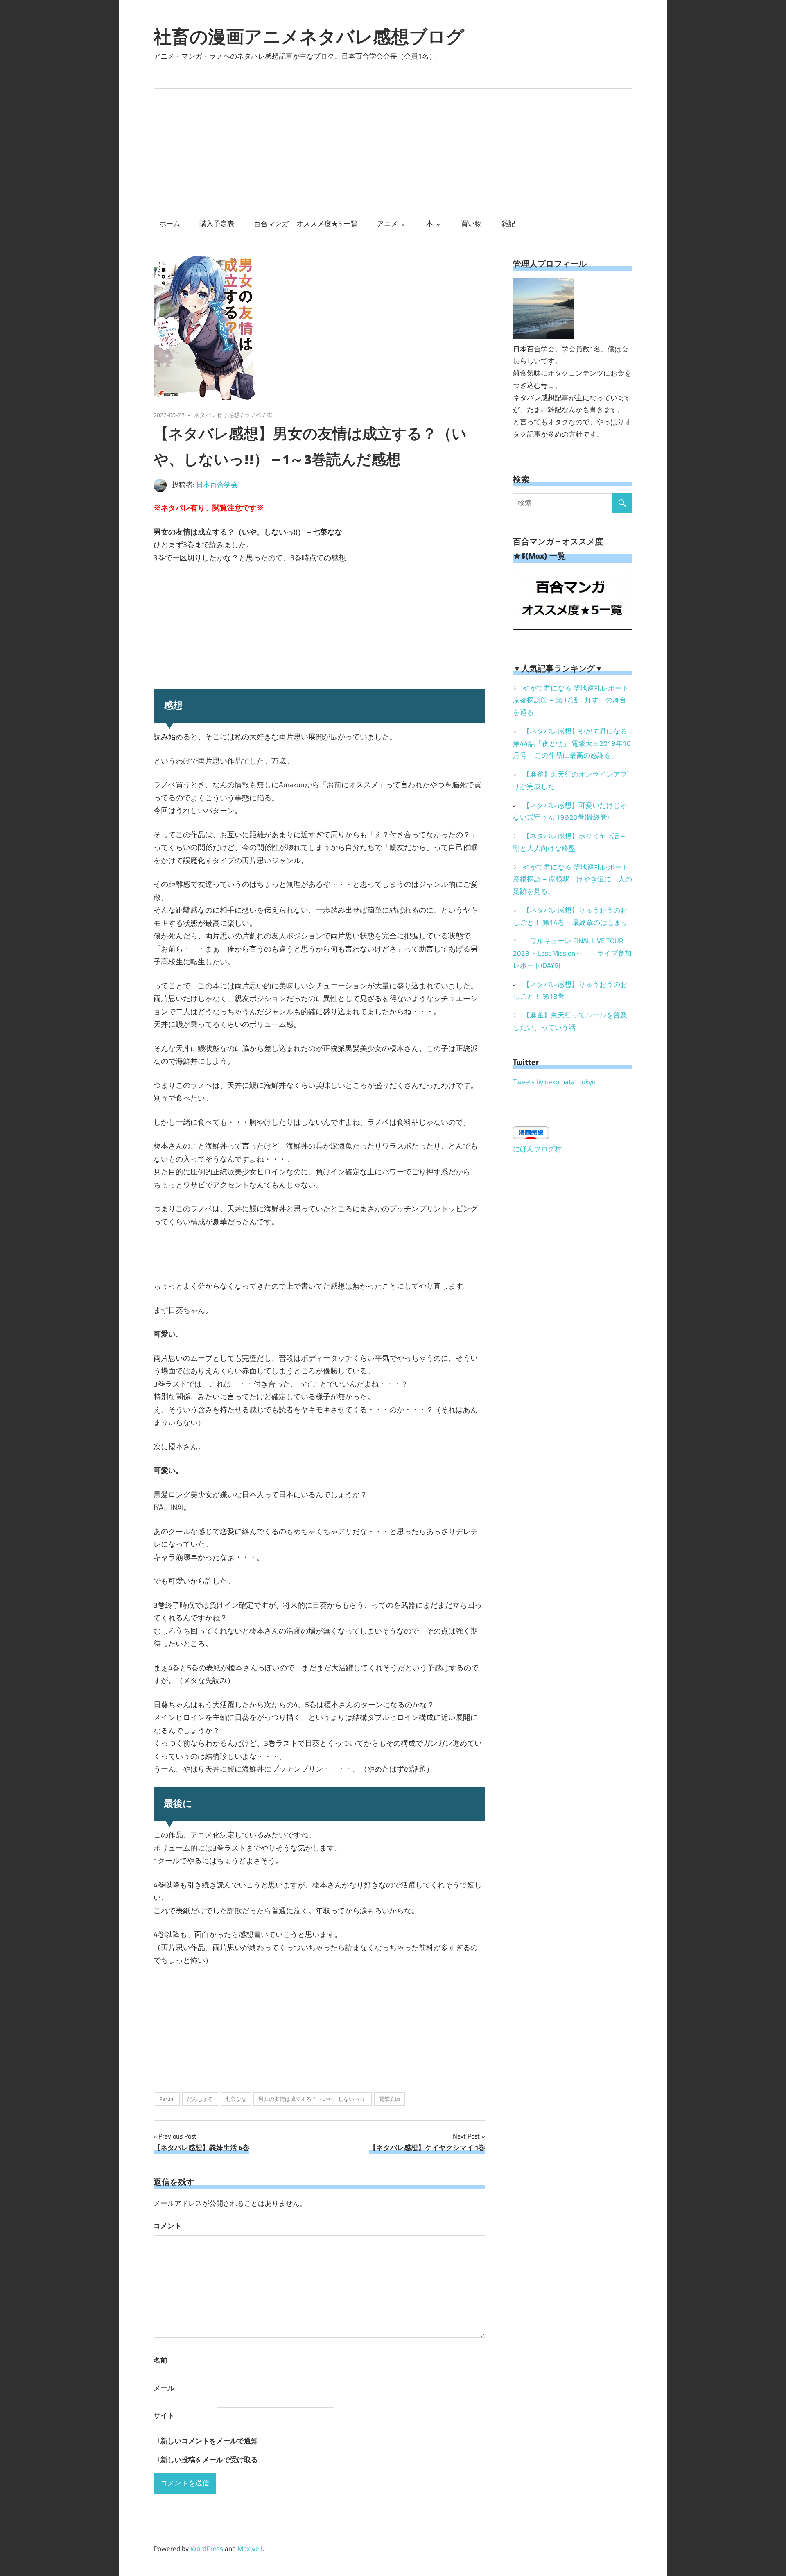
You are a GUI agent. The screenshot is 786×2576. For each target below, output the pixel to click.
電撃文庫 (390, 2099)
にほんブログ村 (537, 1149)
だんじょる (200, 2099)
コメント (167, 2226)
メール (164, 2388)
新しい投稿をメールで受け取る (209, 2460)
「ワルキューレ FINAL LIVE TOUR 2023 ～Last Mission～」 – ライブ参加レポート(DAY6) (572, 953)
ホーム (170, 224)
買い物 (471, 224)
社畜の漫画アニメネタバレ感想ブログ (309, 36)
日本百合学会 (217, 485)
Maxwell (250, 2549)
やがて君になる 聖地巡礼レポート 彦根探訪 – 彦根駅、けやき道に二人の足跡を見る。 (573, 879)
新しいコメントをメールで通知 (209, 2441)
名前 (160, 2360)
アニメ (387, 224)
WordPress (207, 2549)
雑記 (508, 224)
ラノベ (253, 415)
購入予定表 (217, 224)
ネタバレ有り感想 (217, 415)
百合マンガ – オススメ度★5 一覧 (306, 224)
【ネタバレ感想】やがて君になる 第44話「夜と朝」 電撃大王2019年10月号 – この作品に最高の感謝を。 (572, 743)
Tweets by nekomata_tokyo (554, 1082)
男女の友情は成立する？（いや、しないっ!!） (313, 2099)
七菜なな (236, 2099)
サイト (164, 2415)
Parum (167, 2099)
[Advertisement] (393, 150)
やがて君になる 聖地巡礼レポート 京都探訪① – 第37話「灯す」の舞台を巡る (571, 700)
